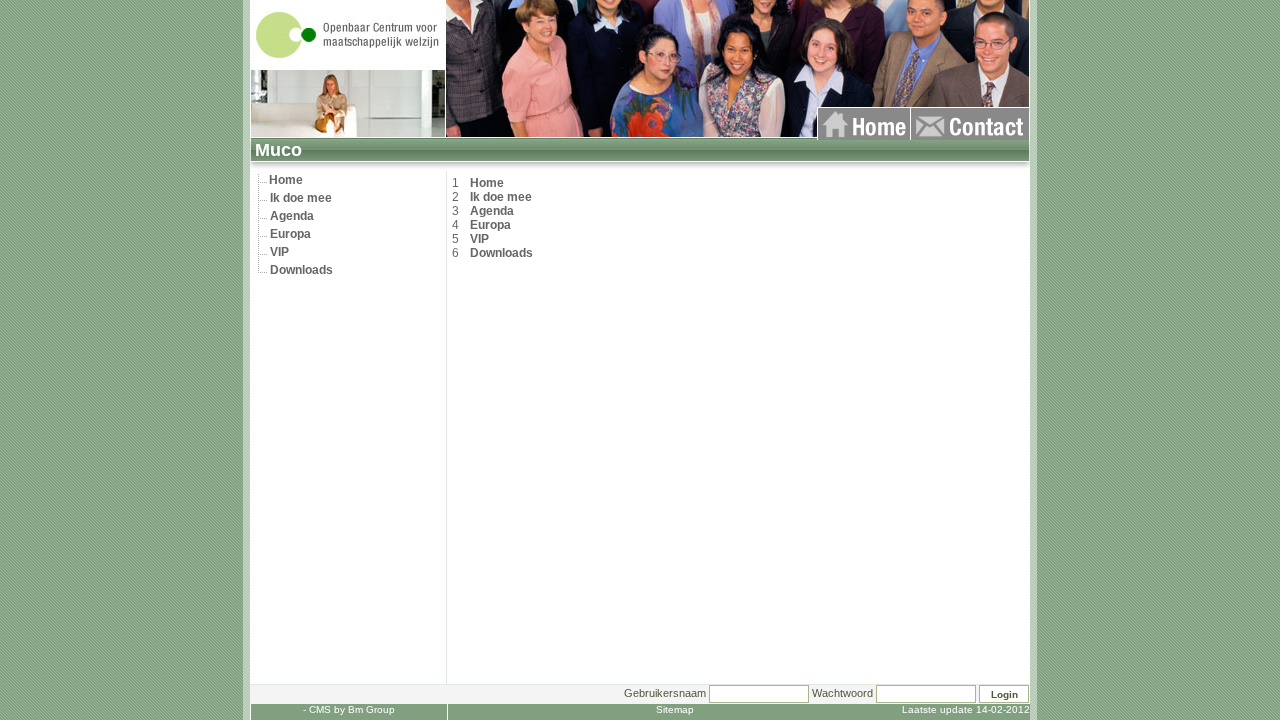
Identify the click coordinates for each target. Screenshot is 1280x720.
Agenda (292, 216)
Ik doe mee (301, 198)
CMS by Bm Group (352, 709)
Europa (290, 234)
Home (286, 180)
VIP (279, 252)
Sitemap (675, 709)
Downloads (301, 270)
